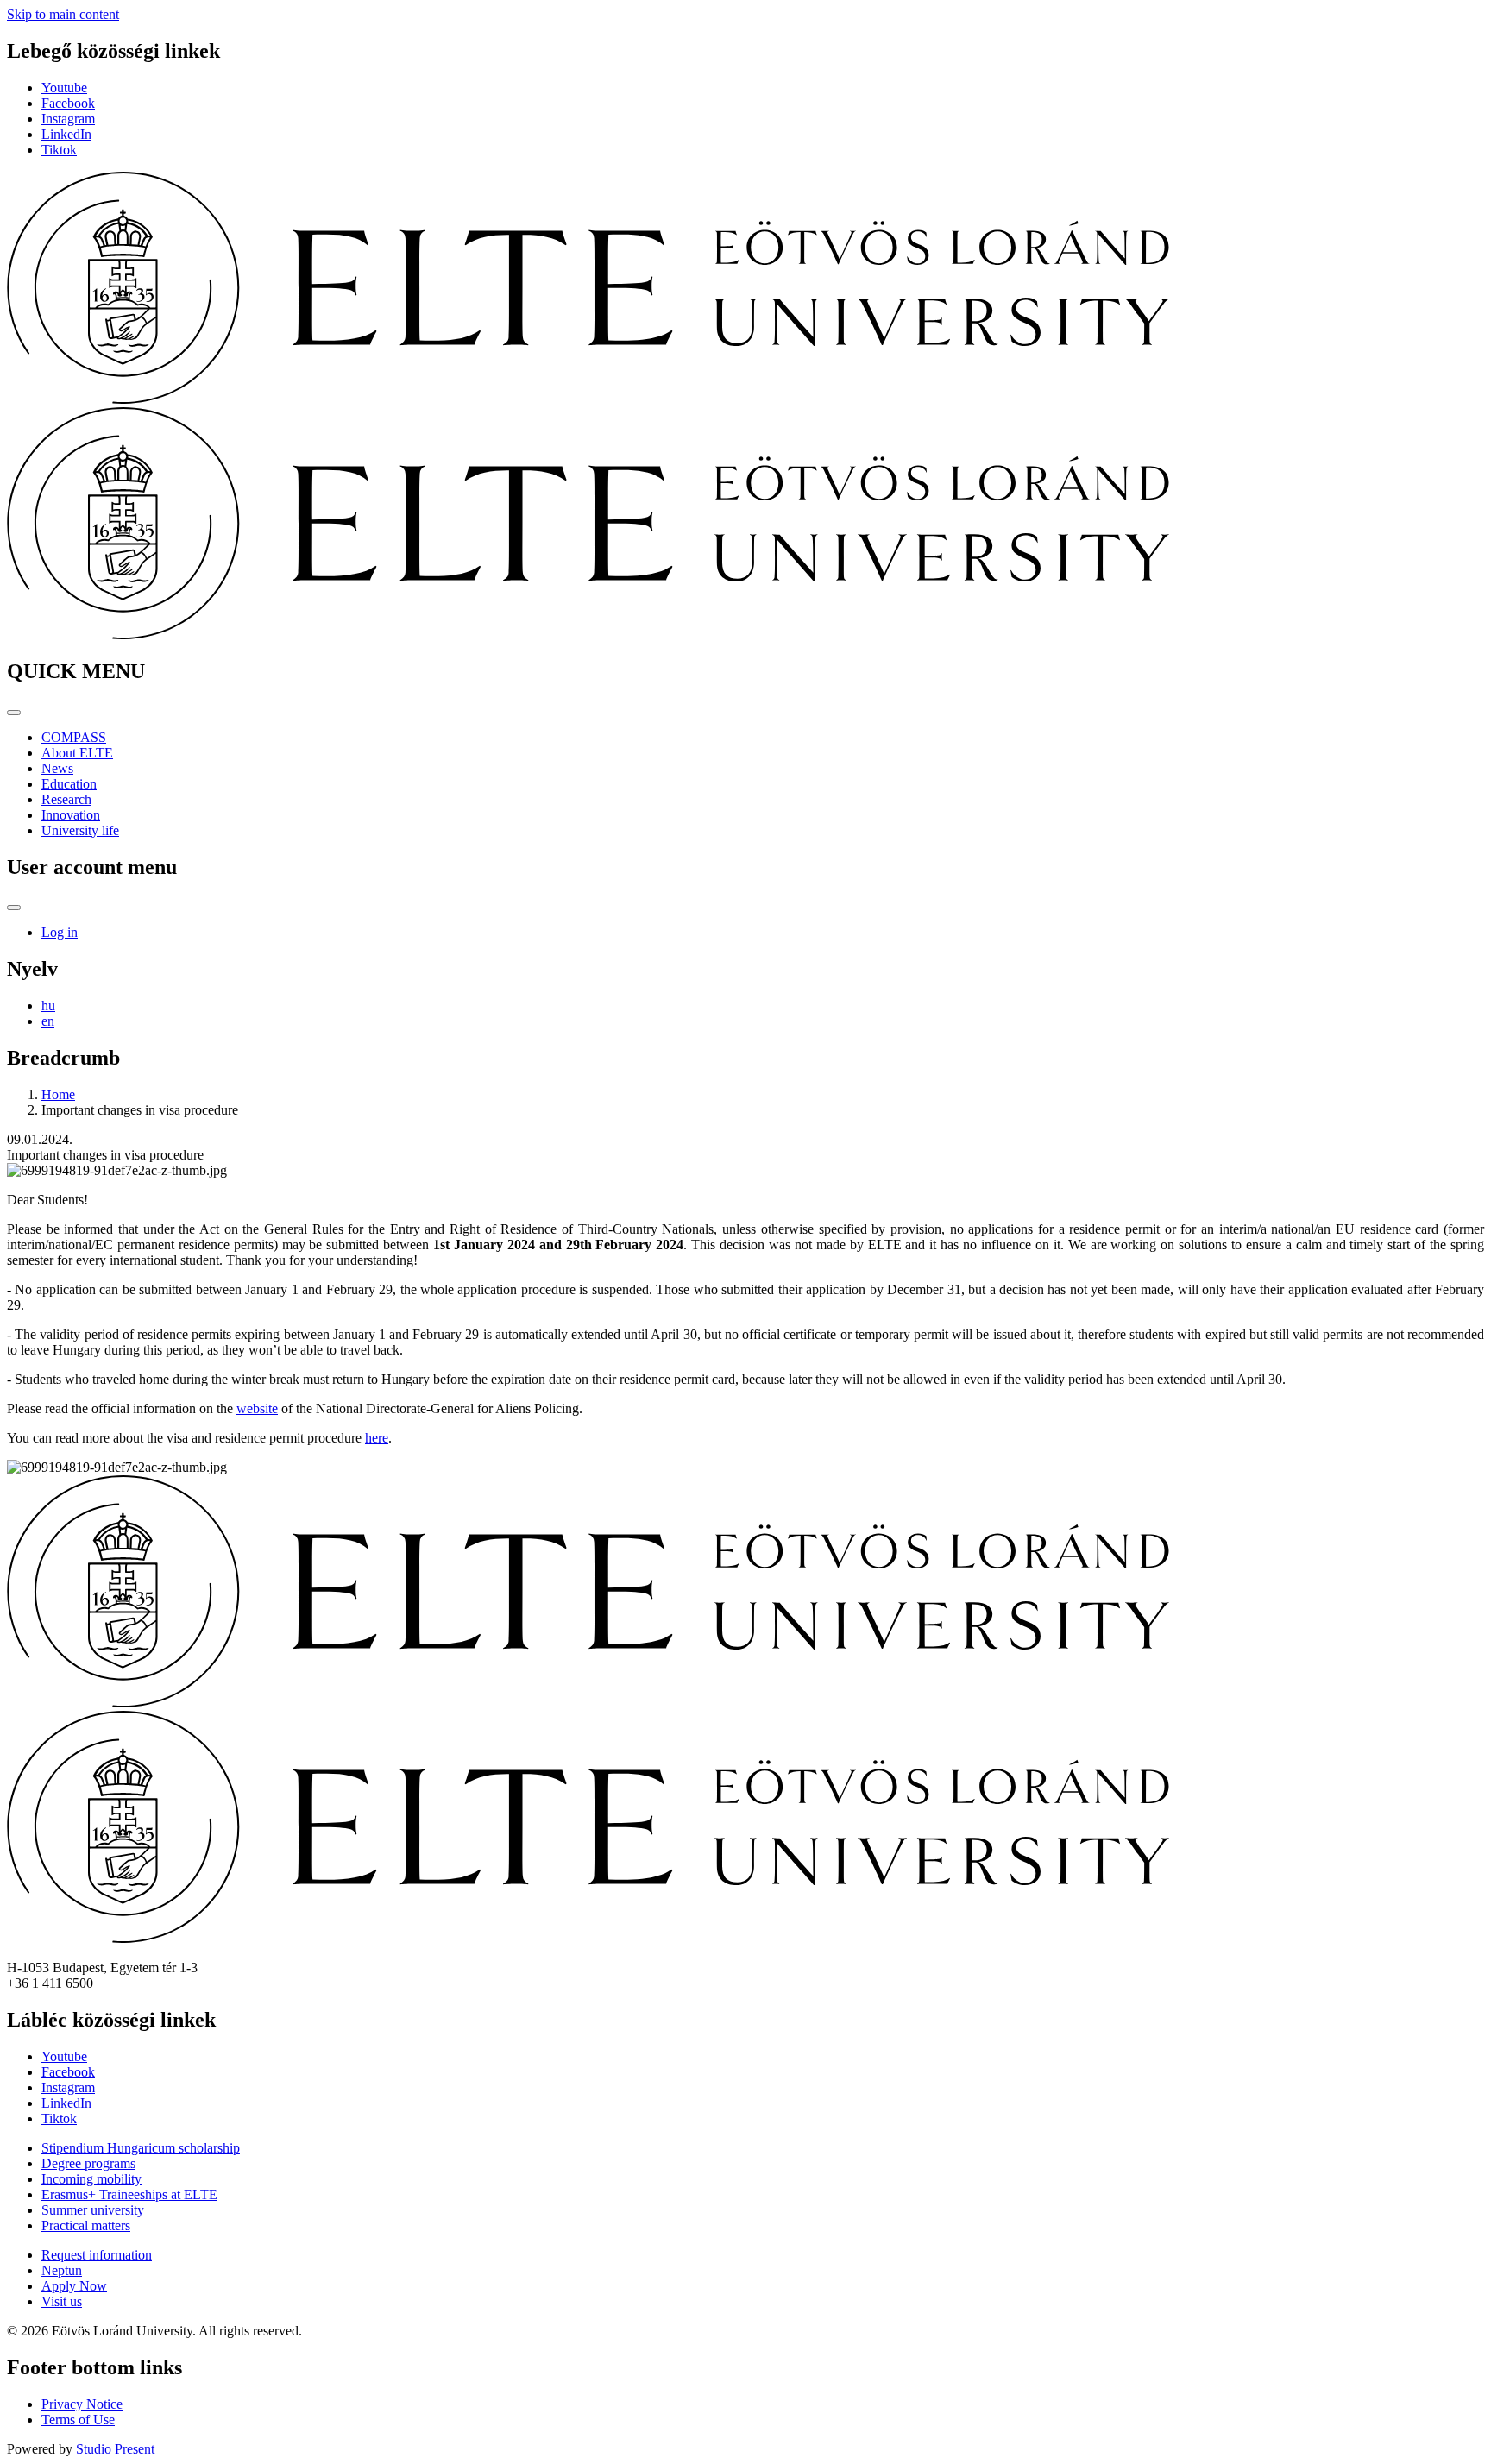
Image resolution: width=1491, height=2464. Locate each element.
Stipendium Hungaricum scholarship (141, 2148)
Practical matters (86, 2225)
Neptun (62, 2270)
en (48, 1021)
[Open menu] (14, 713)
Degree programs (88, 2163)
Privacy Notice (82, 2404)
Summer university (93, 2210)
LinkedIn (66, 134)
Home (58, 1094)
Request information (97, 2255)
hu (48, 1006)
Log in (60, 932)
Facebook (68, 103)
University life (80, 830)
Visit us (62, 2301)
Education (69, 784)
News (57, 768)
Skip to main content (63, 14)
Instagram (68, 119)
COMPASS (74, 737)
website (257, 1408)
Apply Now (74, 2286)
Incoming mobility (91, 2179)
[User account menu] (14, 908)
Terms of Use (78, 2420)
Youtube (64, 88)
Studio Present (115, 2449)
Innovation (71, 815)
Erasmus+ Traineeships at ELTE (129, 2194)
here (377, 1438)
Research (66, 799)
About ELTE (77, 753)
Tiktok (59, 150)
